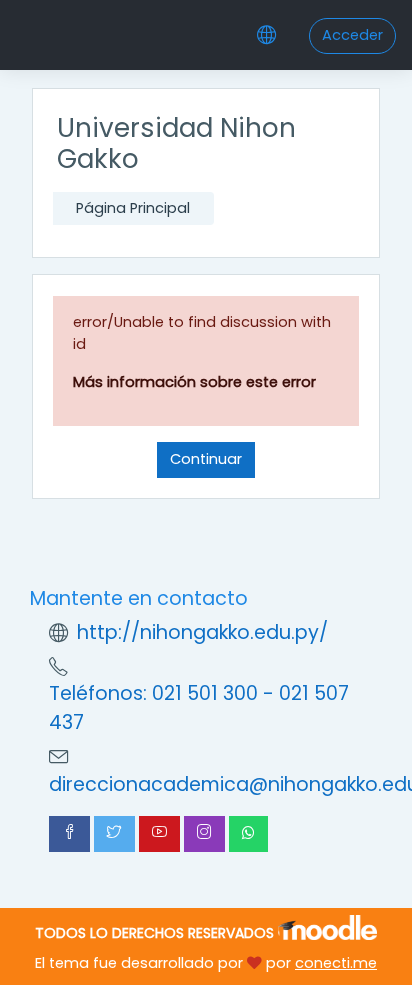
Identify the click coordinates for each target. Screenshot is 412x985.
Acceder (352, 35)
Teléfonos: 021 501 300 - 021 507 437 (199, 708)
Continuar (206, 459)
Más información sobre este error (194, 382)
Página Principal (133, 208)
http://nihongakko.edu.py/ (202, 632)
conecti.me (336, 963)
